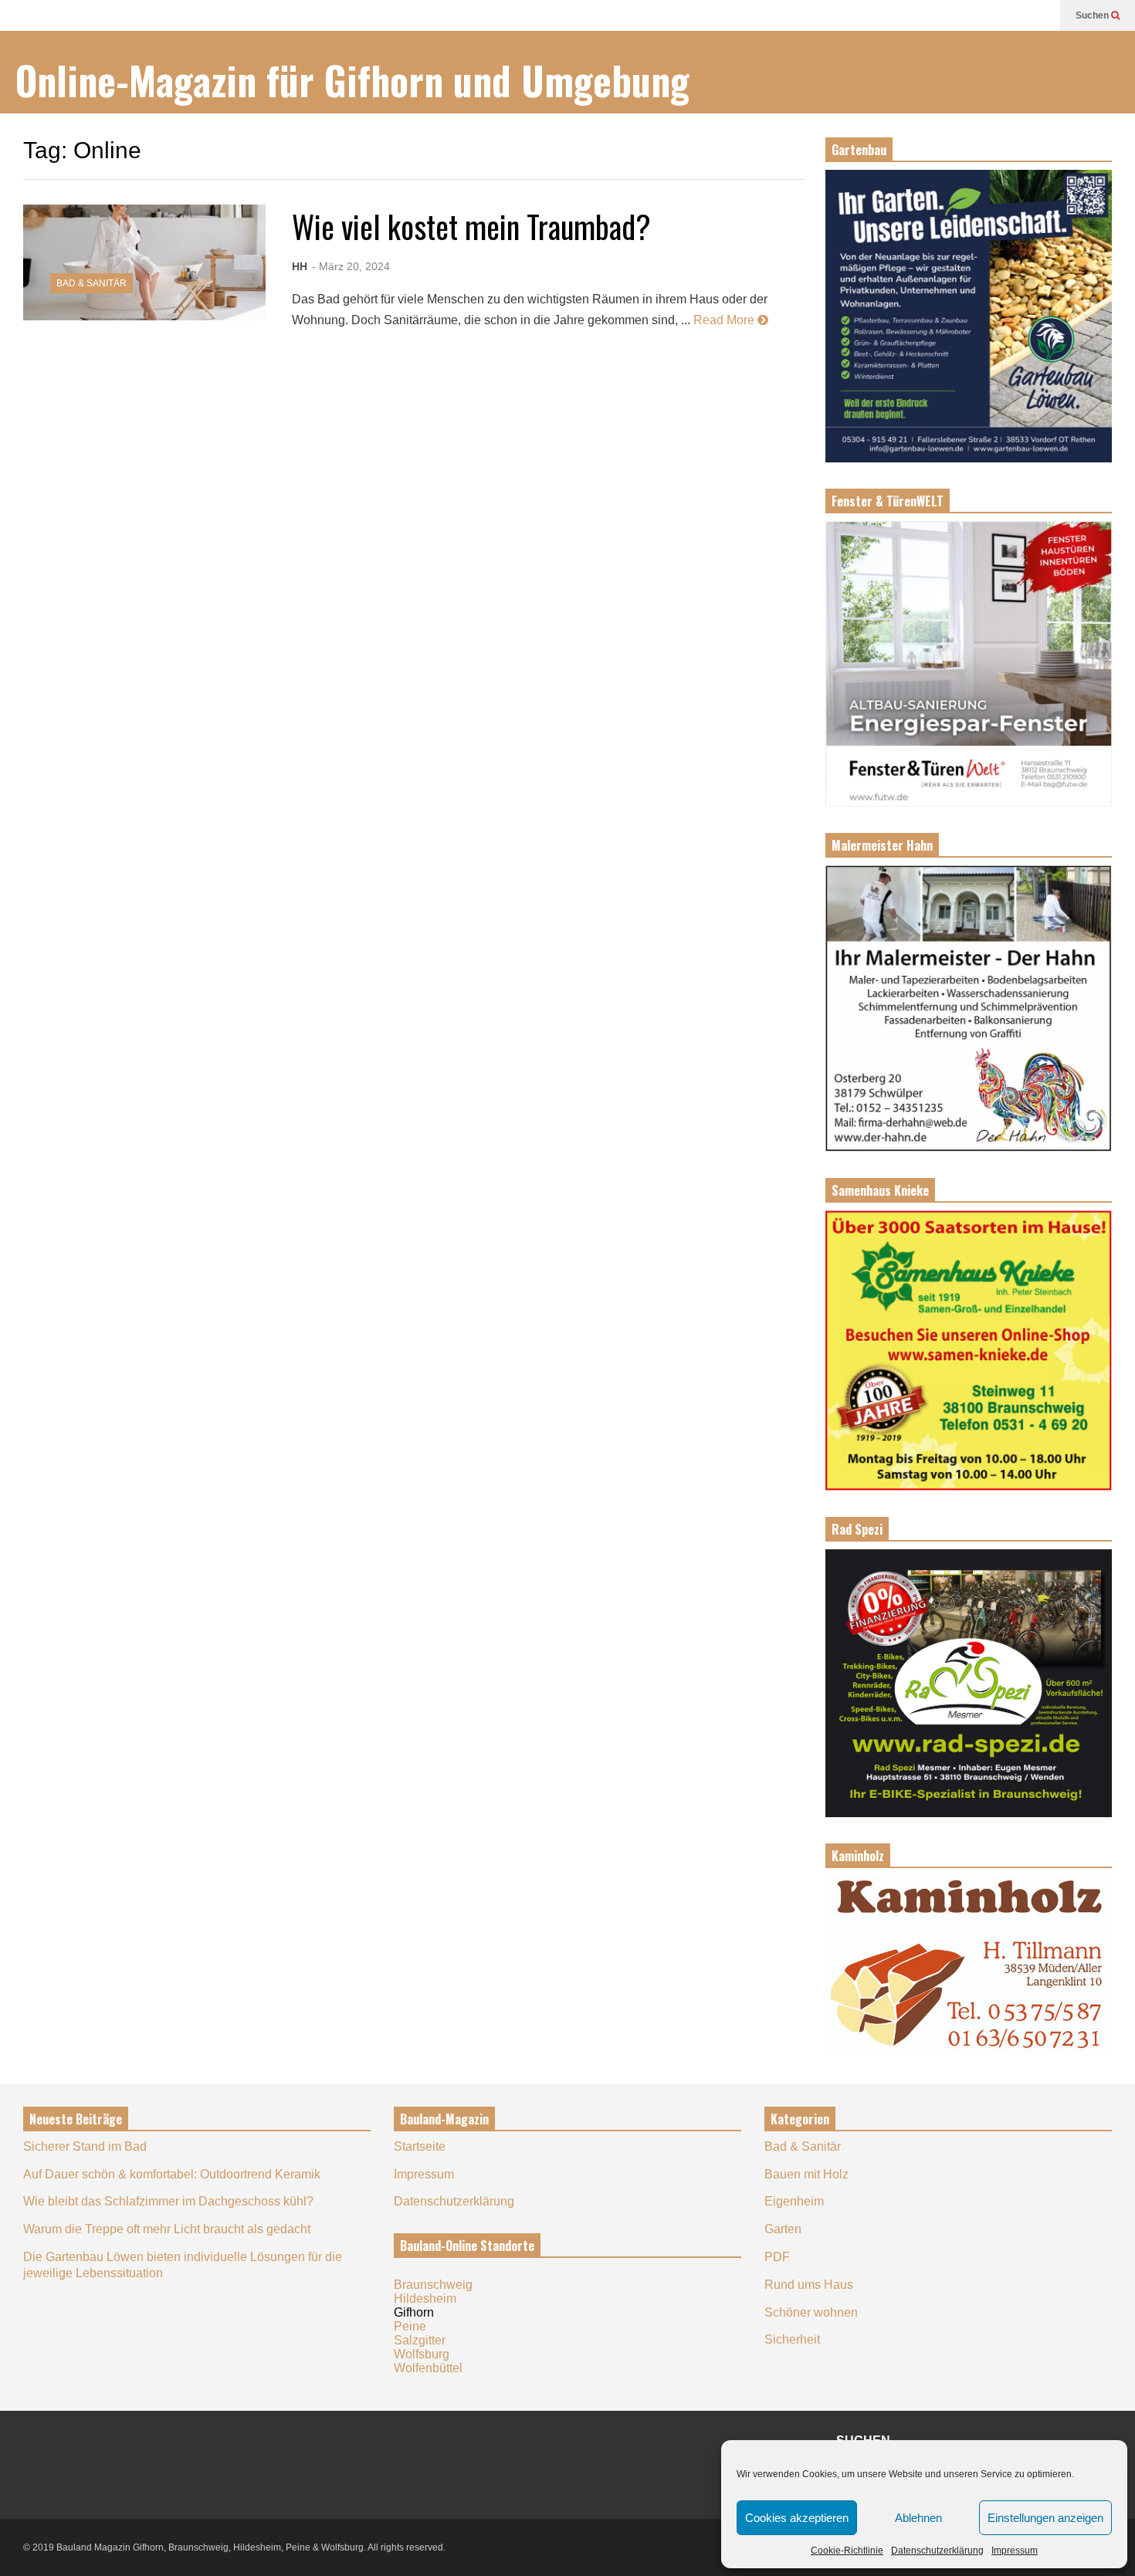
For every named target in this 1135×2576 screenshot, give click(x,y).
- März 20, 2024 (351, 266)
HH (300, 266)
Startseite (420, 2146)
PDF (777, 2257)
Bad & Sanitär (91, 283)
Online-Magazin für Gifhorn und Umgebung (352, 80)
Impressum (1015, 2551)
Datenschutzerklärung (937, 2551)
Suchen (1093, 15)
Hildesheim (425, 2298)
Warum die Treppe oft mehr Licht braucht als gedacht (167, 2229)
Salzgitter (420, 2340)
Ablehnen (918, 2518)
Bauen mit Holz (806, 2174)
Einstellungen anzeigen (1045, 2518)
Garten (783, 2229)
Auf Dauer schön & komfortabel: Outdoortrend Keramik (172, 2174)
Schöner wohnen (811, 2312)
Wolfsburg (422, 2354)
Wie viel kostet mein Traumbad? (471, 226)
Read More (725, 320)
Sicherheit (792, 2339)
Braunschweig (433, 2285)
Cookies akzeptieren (797, 2518)
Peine (410, 2326)
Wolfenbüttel (428, 2368)
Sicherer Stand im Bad (85, 2146)
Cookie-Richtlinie (847, 2551)
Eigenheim (794, 2201)
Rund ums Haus (809, 2285)
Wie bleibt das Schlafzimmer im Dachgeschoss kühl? (168, 2201)
